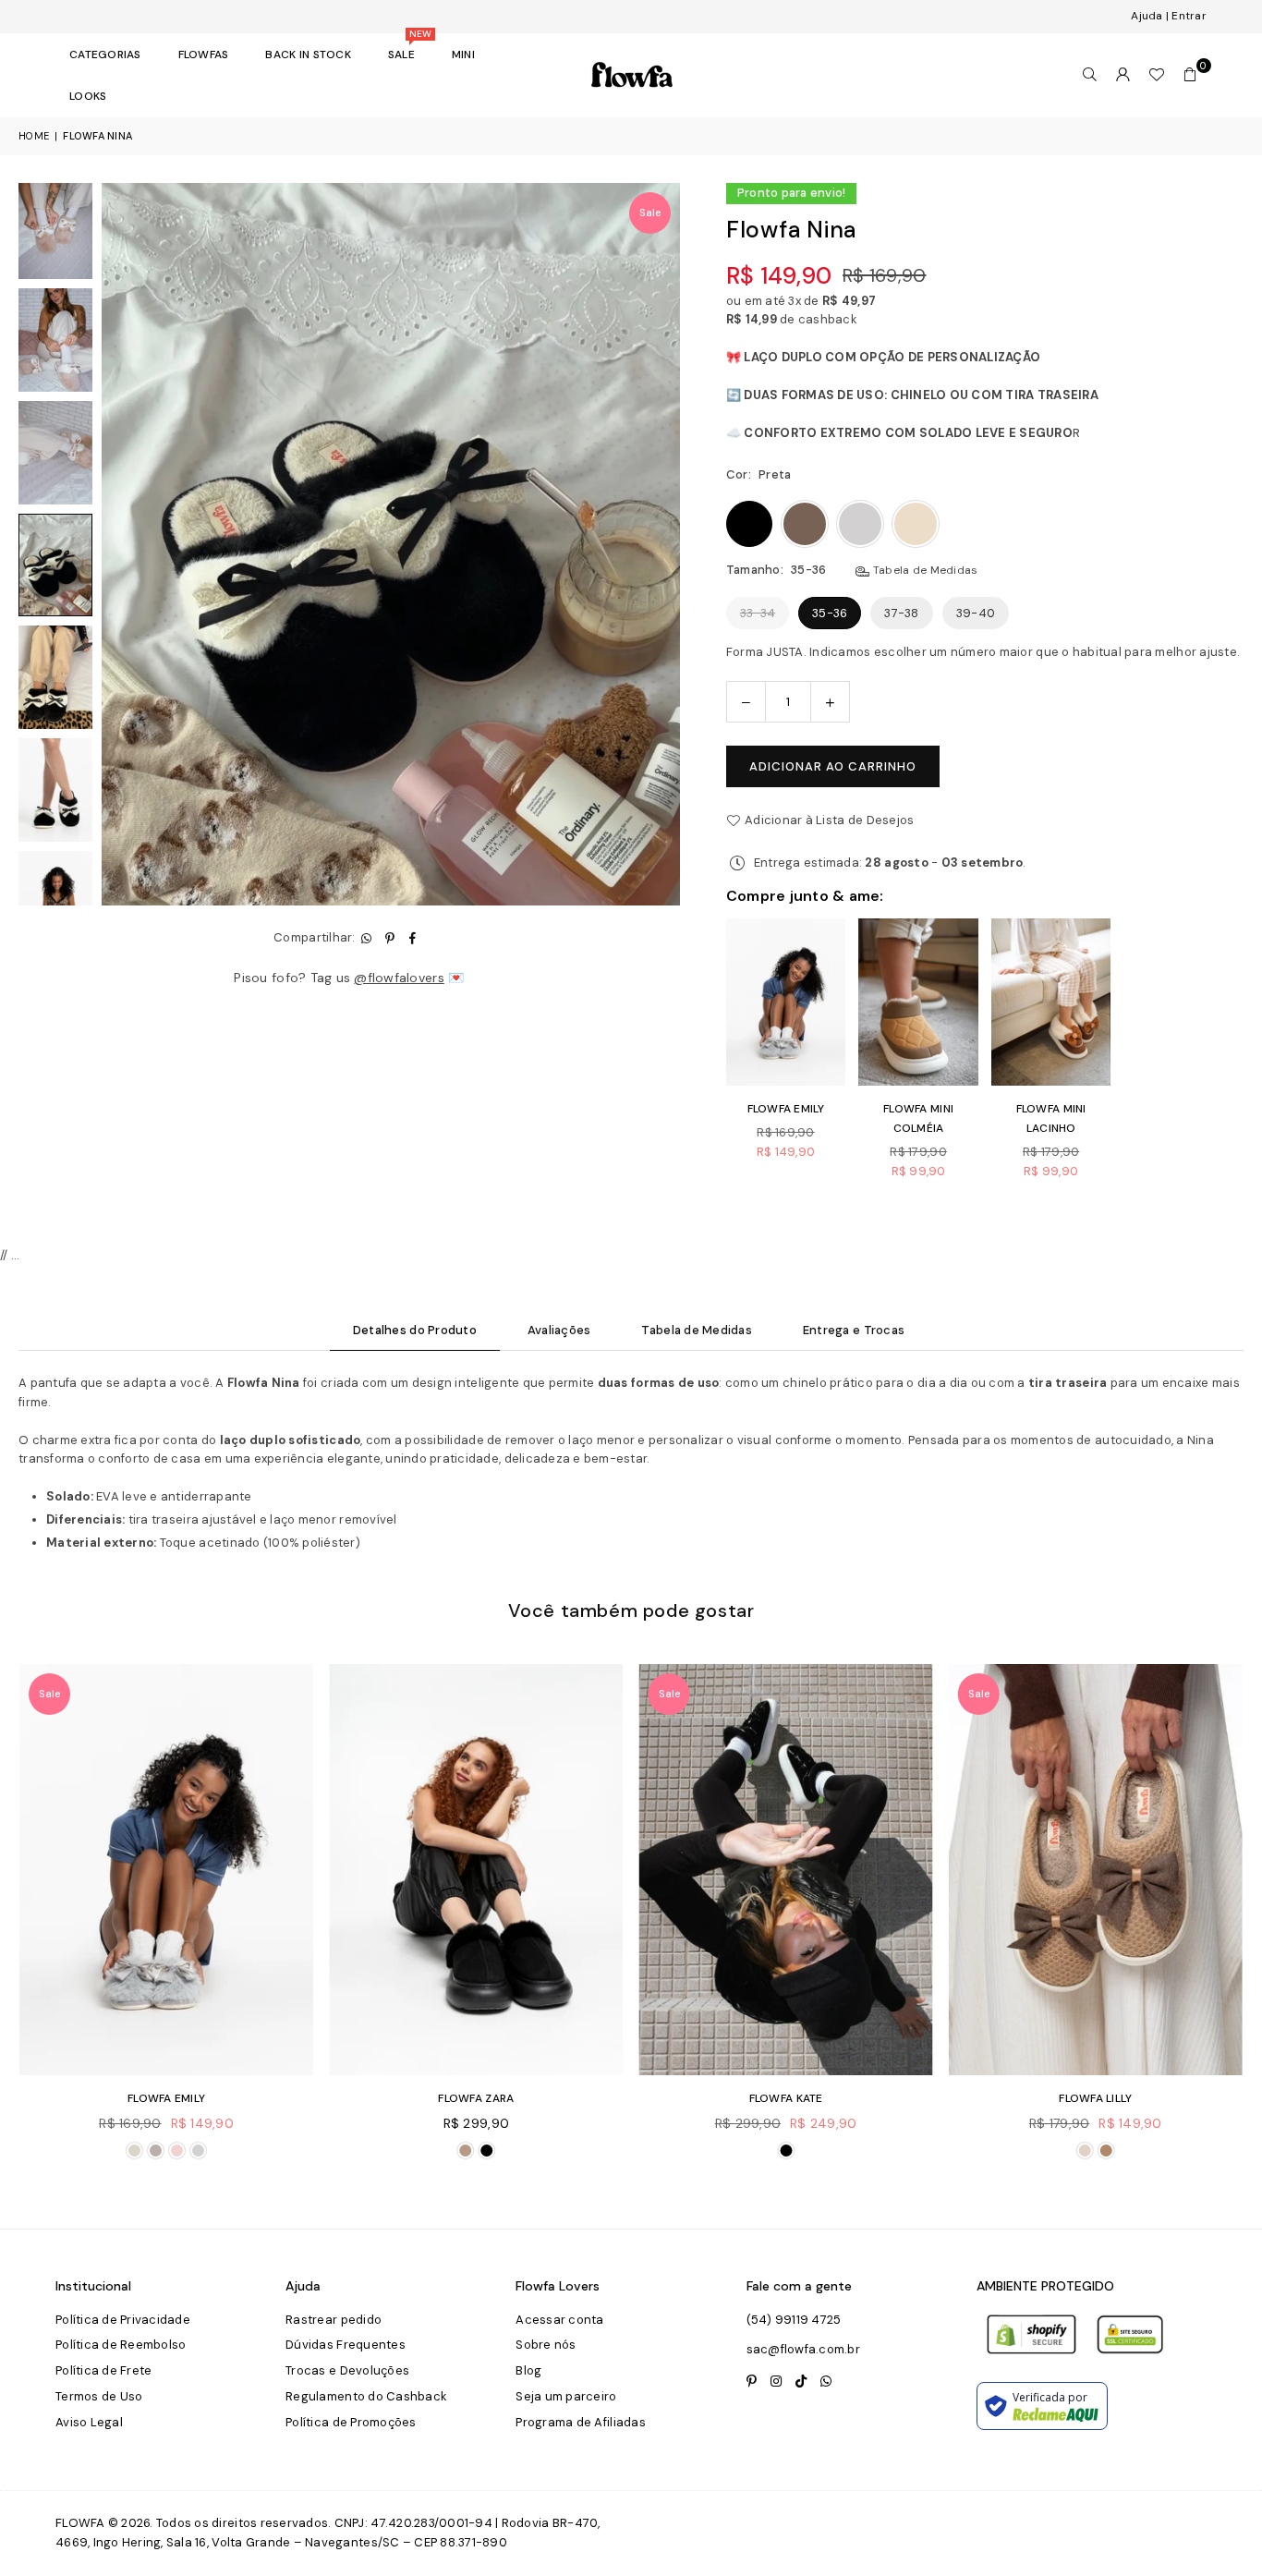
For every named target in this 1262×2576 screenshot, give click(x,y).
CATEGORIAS (105, 55)
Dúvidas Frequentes (346, 2345)
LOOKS (88, 96)
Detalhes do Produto (415, 1330)
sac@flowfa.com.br (803, 2349)
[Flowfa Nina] (55, 227)
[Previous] (127, 544)
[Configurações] (1123, 75)
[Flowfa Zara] (789, 1870)
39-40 (976, 613)
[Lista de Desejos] (1157, 75)
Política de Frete (103, 2370)
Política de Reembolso (121, 2345)
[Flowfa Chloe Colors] (170, 1870)
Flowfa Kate (1099, 2098)
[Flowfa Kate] (1099, 1870)
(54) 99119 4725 (794, 2320)
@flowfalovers (399, 978)
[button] (1190, 75)
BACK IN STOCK (308, 55)
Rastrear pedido (334, 2320)
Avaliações (559, 1330)
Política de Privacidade (123, 2320)
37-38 (901, 613)
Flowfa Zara (789, 2098)
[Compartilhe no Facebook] (413, 938)
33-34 (758, 613)
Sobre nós (546, 2345)
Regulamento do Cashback (366, 2396)
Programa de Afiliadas (580, 2422)
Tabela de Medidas (924, 570)
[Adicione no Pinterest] (390, 938)
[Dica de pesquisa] (1090, 75)
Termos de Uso (99, 2396)
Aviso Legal (89, 2422)
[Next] (655, 544)
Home (34, 136)
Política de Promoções (351, 2422)
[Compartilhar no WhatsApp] (367, 938)
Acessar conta (559, 2320)
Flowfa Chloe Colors (170, 2098)
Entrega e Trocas (854, 1330)
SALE (408, 48)
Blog (528, 2370)
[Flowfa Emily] (479, 1870)
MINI (463, 55)
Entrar (1189, 16)
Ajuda (1147, 16)
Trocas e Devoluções (347, 2370)
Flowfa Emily (786, 1109)
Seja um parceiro (566, 2396)
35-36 (830, 613)
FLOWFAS (204, 55)
